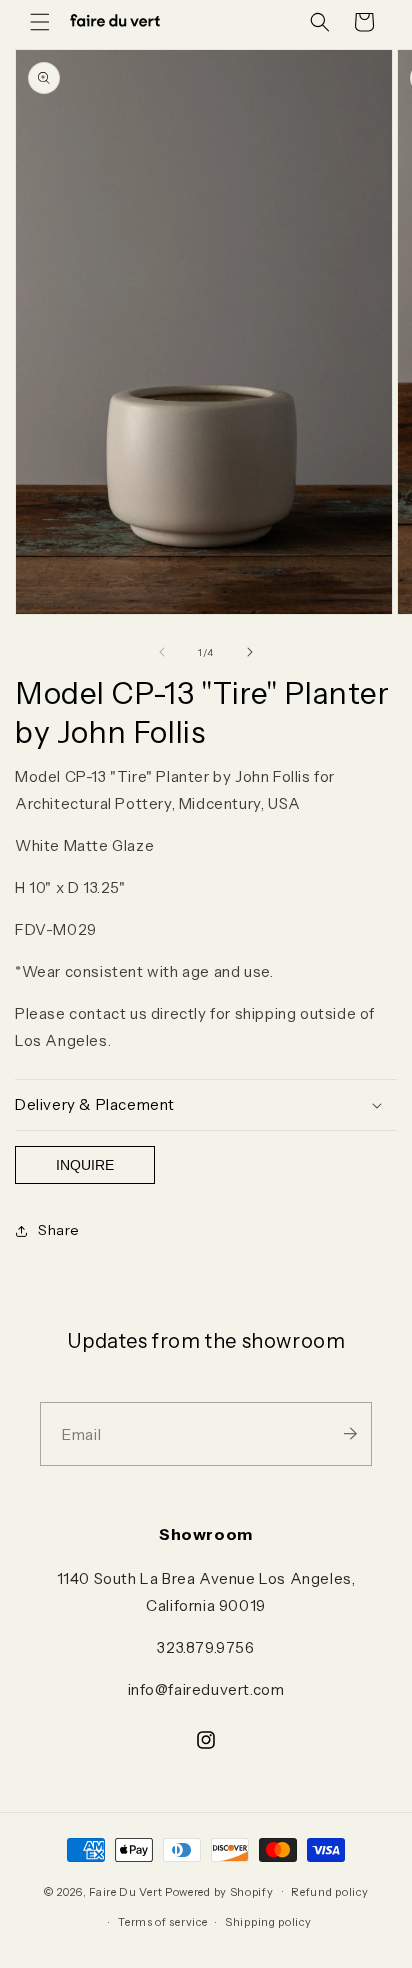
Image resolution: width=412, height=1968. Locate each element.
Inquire (85, 1165)
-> (350, 1434)
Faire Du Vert (125, 1891)
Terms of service (162, 1922)
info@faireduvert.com (206, 1689)
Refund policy (329, 1892)
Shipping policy (268, 1922)
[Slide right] (250, 652)
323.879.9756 (205, 1647)
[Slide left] (162, 652)
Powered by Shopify (219, 1891)
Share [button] (59, 1230)
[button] (40, 22)
